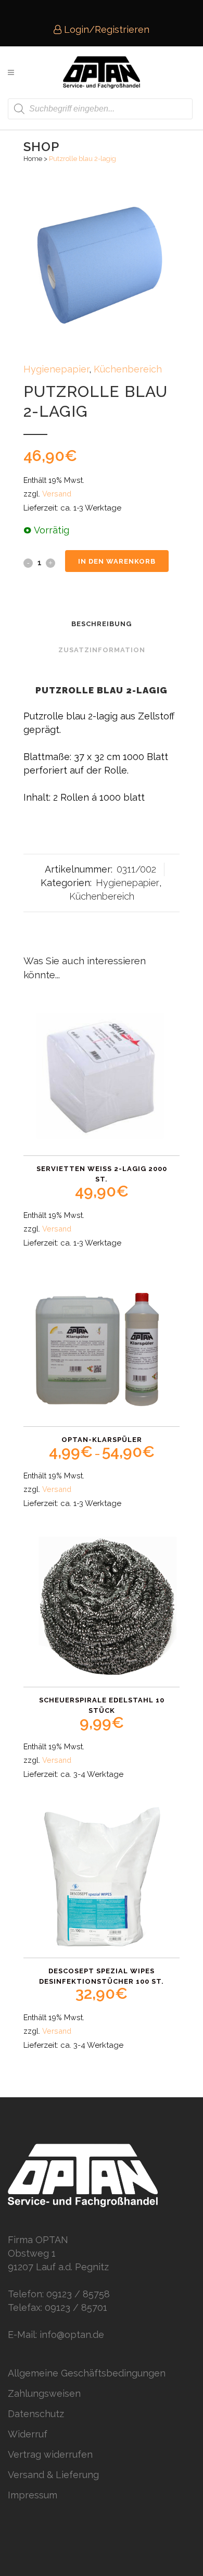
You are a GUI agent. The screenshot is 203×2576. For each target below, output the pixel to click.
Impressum (33, 2495)
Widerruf (28, 2434)
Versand (57, 494)
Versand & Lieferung (53, 2475)
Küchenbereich (128, 369)
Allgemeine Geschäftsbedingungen (87, 2373)
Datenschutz (36, 2414)
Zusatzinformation (102, 650)
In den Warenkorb (117, 561)
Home (33, 159)
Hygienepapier (56, 369)
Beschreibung (102, 624)
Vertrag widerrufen (50, 2454)
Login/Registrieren (105, 29)
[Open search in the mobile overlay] (100, 109)
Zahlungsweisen (44, 2393)
